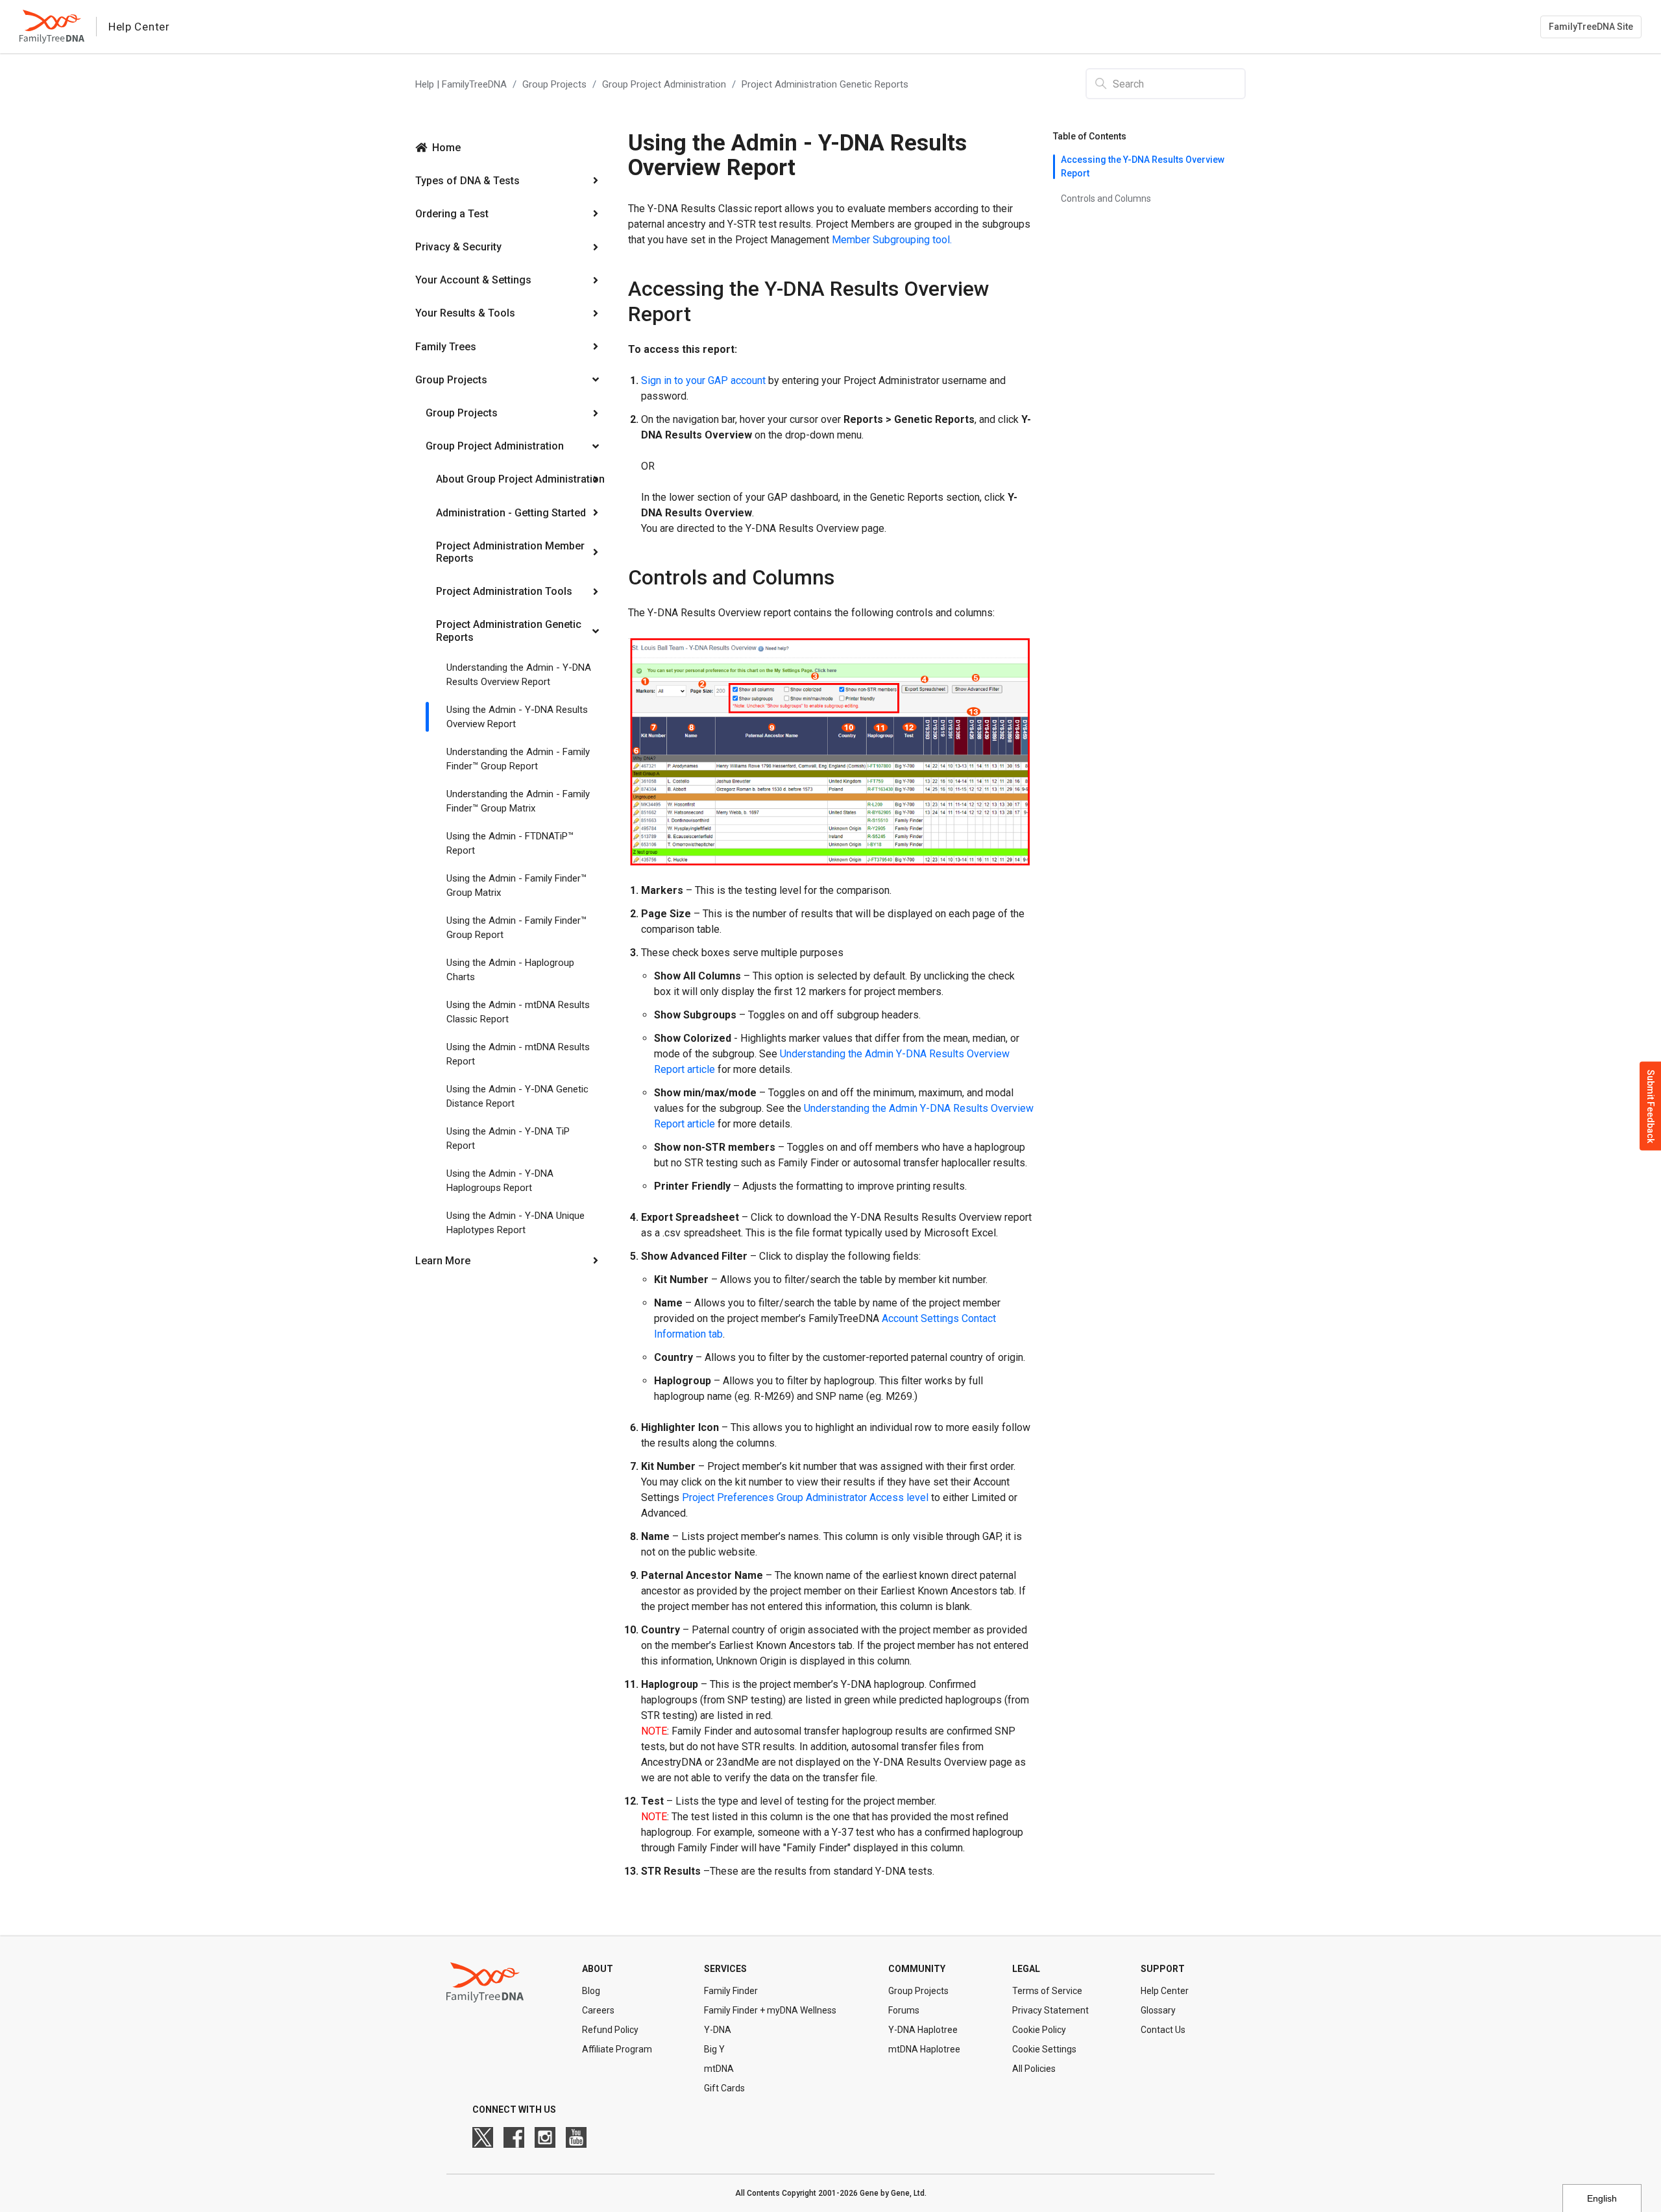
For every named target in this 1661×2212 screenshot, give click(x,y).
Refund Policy (610, 2030)
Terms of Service (1047, 1991)
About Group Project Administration (520, 479)
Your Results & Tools (465, 313)
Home (446, 148)
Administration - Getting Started (511, 513)
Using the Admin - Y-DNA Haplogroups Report (500, 1181)
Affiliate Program (617, 2049)
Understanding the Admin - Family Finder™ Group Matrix (518, 801)
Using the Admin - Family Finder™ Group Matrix (516, 886)
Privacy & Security (458, 247)
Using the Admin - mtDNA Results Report (518, 1054)
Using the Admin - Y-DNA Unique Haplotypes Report (515, 1223)
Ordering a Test (452, 214)
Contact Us (1163, 2030)
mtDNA (719, 2069)
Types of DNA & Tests (467, 181)
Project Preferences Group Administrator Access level (805, 1497)
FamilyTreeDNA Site (1591, 27)
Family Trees (446, 347)
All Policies (1034, 2069)
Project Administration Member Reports (510, 552)
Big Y (714, 2049)
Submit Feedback (1651, 1106)
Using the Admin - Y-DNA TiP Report (508, 1139)
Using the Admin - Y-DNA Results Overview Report (517, 717)
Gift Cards (724, 2088)
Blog (591, 1991)
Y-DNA (718, 2030)
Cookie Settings (1044, 2049)
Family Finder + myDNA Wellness (770, 2010)
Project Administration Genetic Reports (825, 84)
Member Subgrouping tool (891, 240)
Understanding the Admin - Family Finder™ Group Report (518, 759)
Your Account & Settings (473, 280)
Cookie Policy (1039, 2030)
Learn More (443, 1261)
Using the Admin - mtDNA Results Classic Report (518, 1012)
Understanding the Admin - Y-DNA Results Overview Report (519, 675)
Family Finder (731, 1991)
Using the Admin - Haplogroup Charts (510, 970)
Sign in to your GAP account (703, 380)
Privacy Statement (1050, 2010)
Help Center (1165, 1991)
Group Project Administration (664, 84)
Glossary (1158, 2010)
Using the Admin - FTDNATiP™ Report (510, 844)
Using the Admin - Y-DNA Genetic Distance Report (517, 1097)
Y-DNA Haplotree (923, 2030)
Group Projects (554, 84)
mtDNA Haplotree (924, 2049)
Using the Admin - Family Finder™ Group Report (516, 928)
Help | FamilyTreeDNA (461, 84)
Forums (904, 2010)
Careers (598, 2010)
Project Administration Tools (504, 591)
